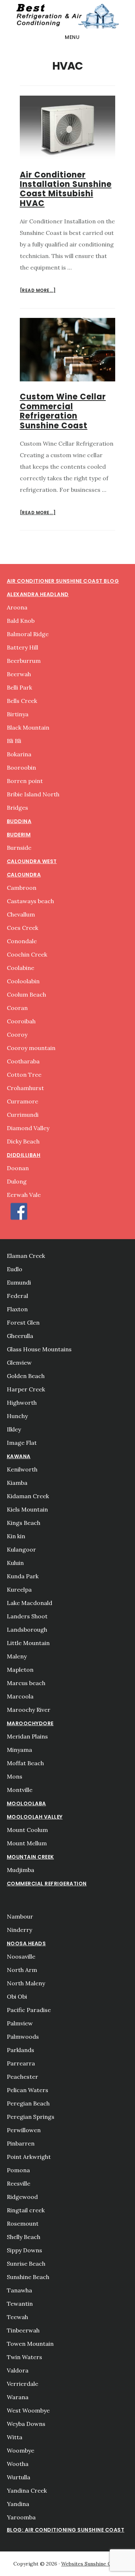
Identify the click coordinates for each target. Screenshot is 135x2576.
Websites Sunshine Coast (91, 2564)
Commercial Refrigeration (47, 1884)
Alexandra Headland (38, 594)
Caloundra (24, 875)
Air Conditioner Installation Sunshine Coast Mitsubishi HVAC (66, 189)
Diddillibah (24, 1155)
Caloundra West (32, 861)
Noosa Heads (26, 1943)
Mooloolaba (26, 1803)
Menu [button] (72, 37)
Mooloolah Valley (35, 1817)
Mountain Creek (30, 1857)
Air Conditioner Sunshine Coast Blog (63, 581)
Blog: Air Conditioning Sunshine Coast (66, 2530)
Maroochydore (30, 1723)
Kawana (19, 1456)
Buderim (19, 835)
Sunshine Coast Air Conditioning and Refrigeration (67, 16)
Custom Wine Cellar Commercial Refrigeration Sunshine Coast (63, 411)
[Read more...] (38, 291)
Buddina (19, 821)
